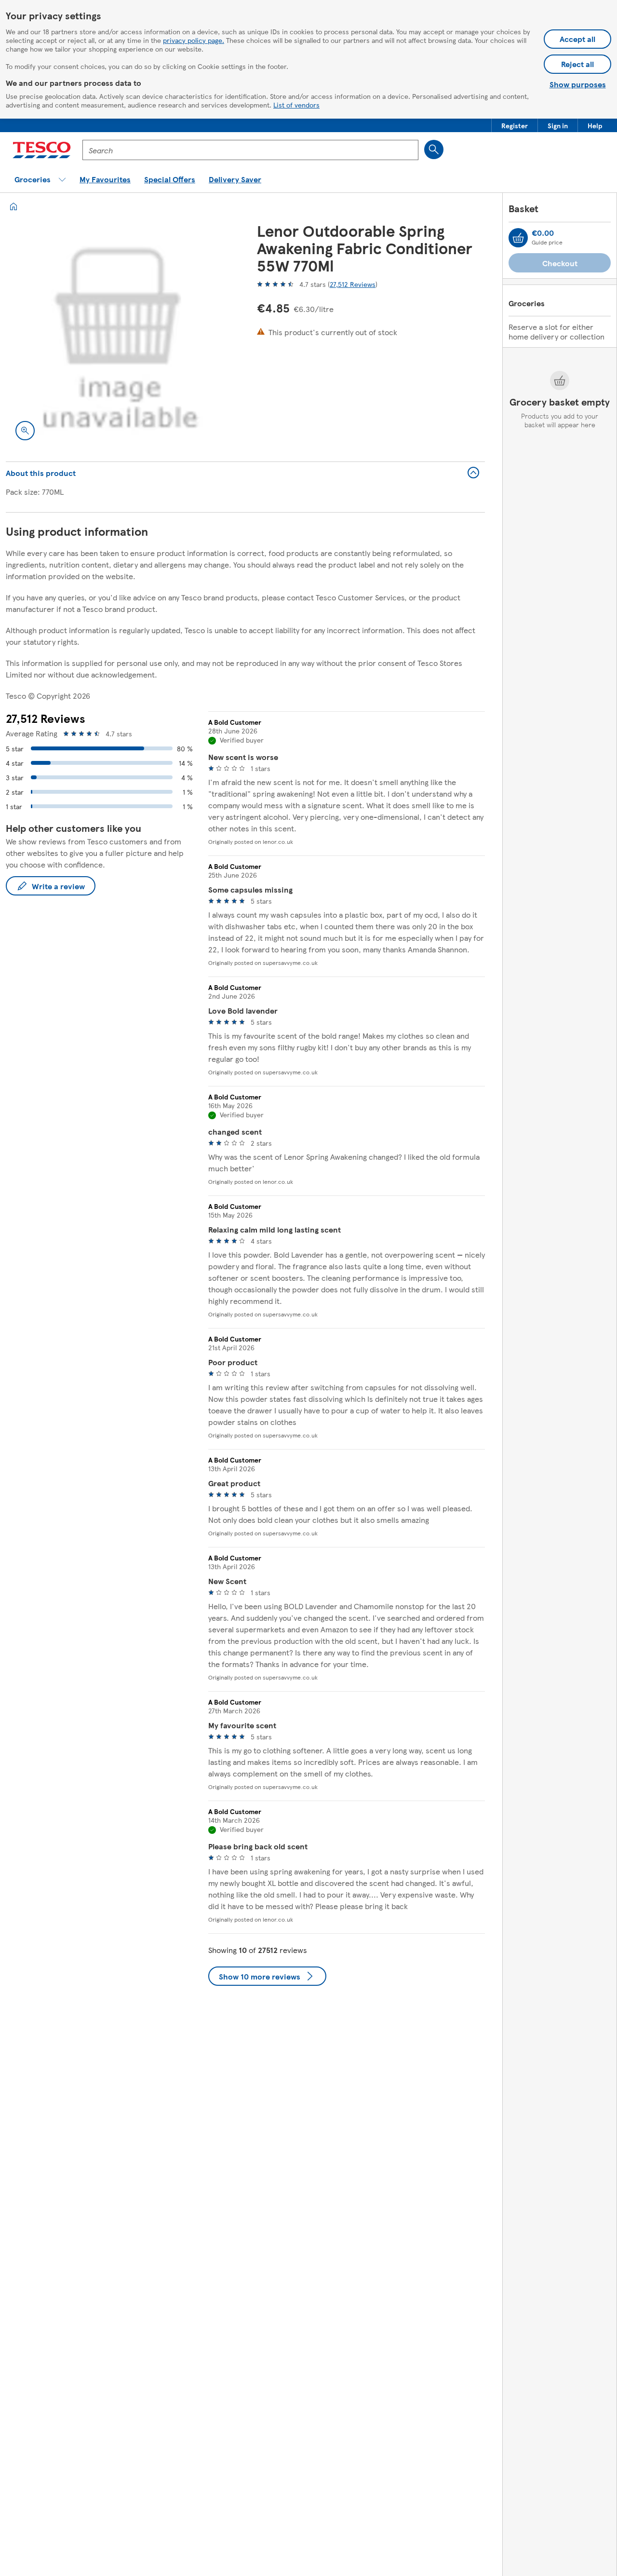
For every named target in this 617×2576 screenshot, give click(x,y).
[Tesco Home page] (42, 150)
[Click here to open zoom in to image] (25, 431)
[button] (515, 125)
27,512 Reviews (353, 284)
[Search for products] (434, 149)
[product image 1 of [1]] (120, 336)
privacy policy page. (194, 40)
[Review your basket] (518, 238)
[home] (13, 206)
